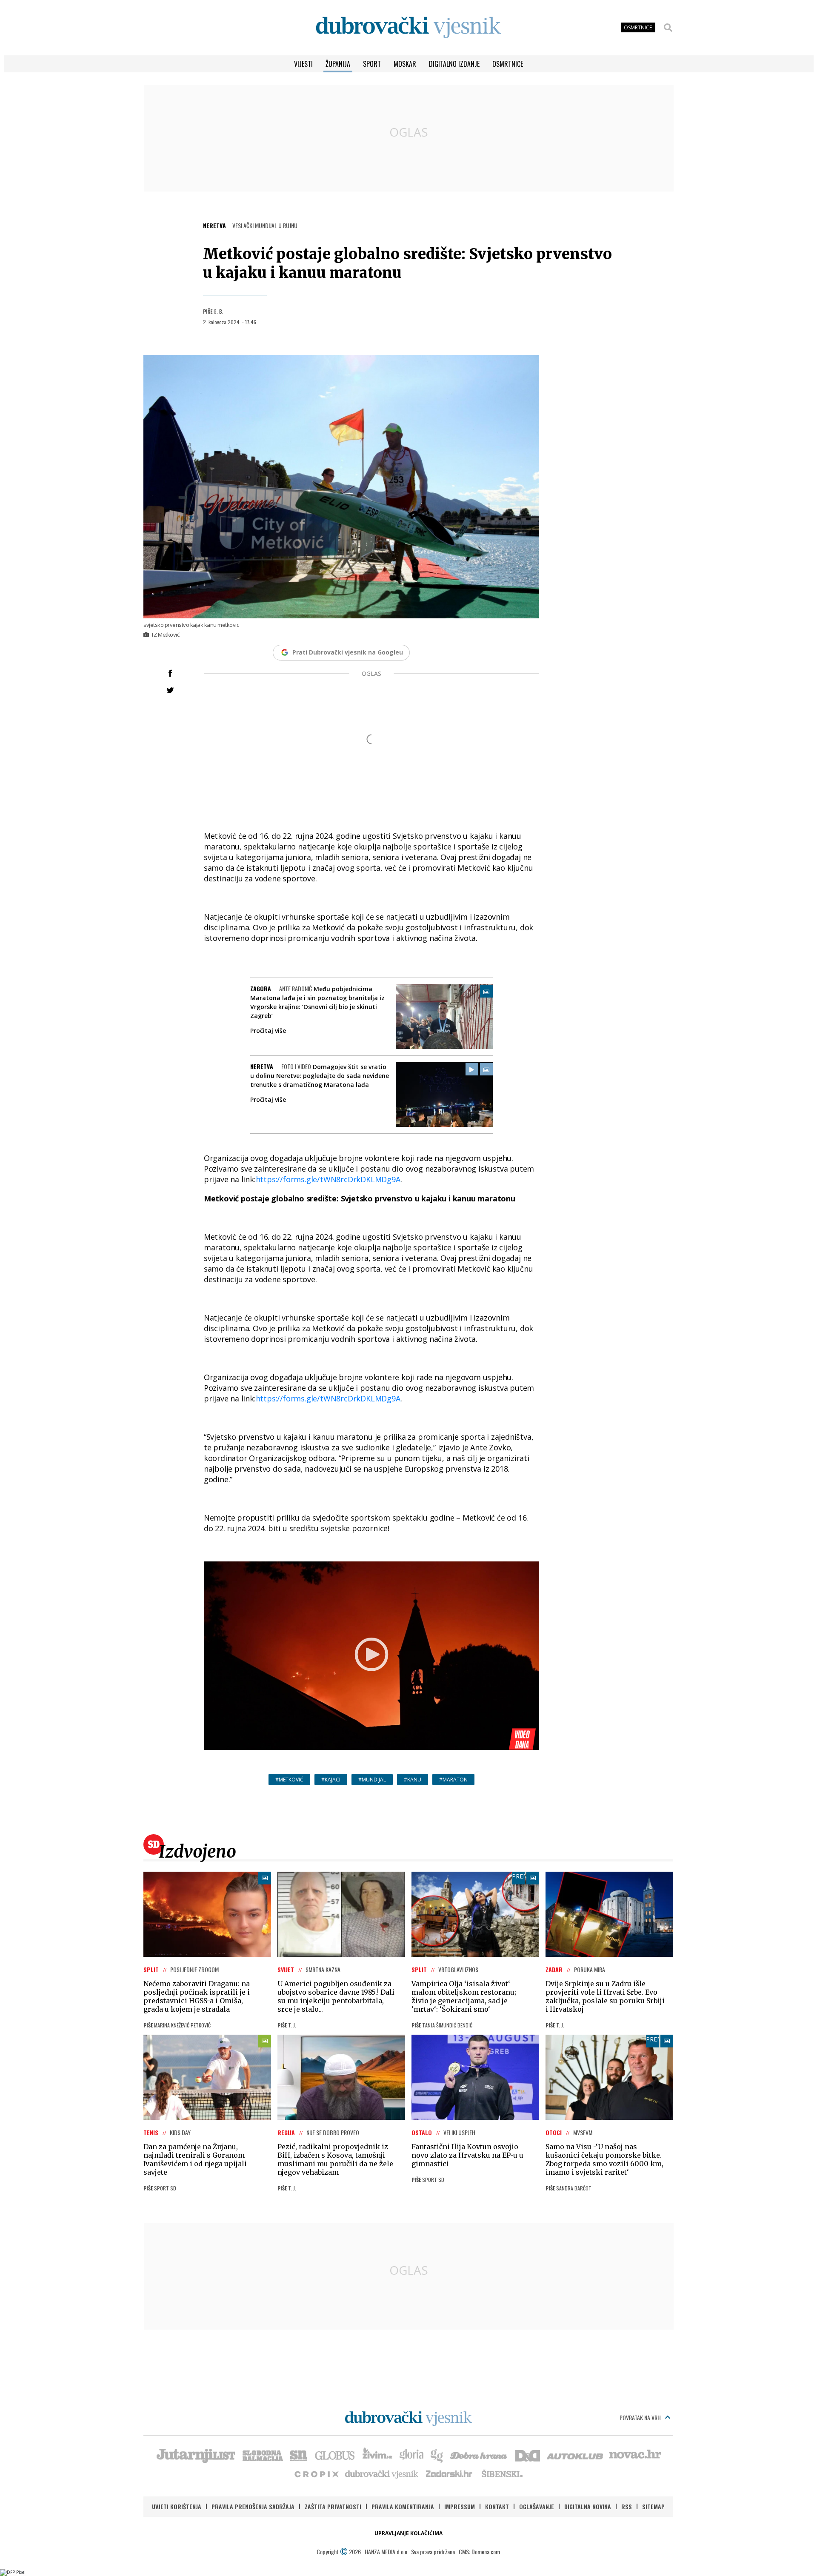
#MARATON (453, 1780)
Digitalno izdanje (454, 64)
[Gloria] (411, 2455)
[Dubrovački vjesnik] (382, 2473)
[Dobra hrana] (479, 2455)
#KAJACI (331, 1780)
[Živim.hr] (377, 2455)
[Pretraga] (668, 28)
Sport (372, 64)
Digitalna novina (588, 2506)
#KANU (413, 1780)
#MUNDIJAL (372, 1780)
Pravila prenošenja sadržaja (253, 2506)
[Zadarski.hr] (449, 2473)
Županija (338, 64)
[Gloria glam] (437, 2455)
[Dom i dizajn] (528, 2455)
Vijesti (303, 64)
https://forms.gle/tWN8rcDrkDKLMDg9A (328, 1179)
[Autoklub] (575, 2455)
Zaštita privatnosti (333, 2506)
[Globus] (335, 2455)
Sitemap (653, 2506)
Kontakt (497, 2506)
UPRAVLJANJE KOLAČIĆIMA (408, 2533)
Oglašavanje (537, 2506)
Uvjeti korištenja (177, 2506)
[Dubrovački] (408, 27)
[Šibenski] (502, 2473)
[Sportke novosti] (299, 2455)
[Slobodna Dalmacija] (262, 2455)
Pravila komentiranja (403, 2506)
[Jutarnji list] (195, 2455)
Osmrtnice (508, 64)
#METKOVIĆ (289, 1780)
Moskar (405, 64)
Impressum (460, 2506)
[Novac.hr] (635, 2455)
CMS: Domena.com (479, 2552)
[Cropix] (316, 2473)
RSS (627, 2506)
